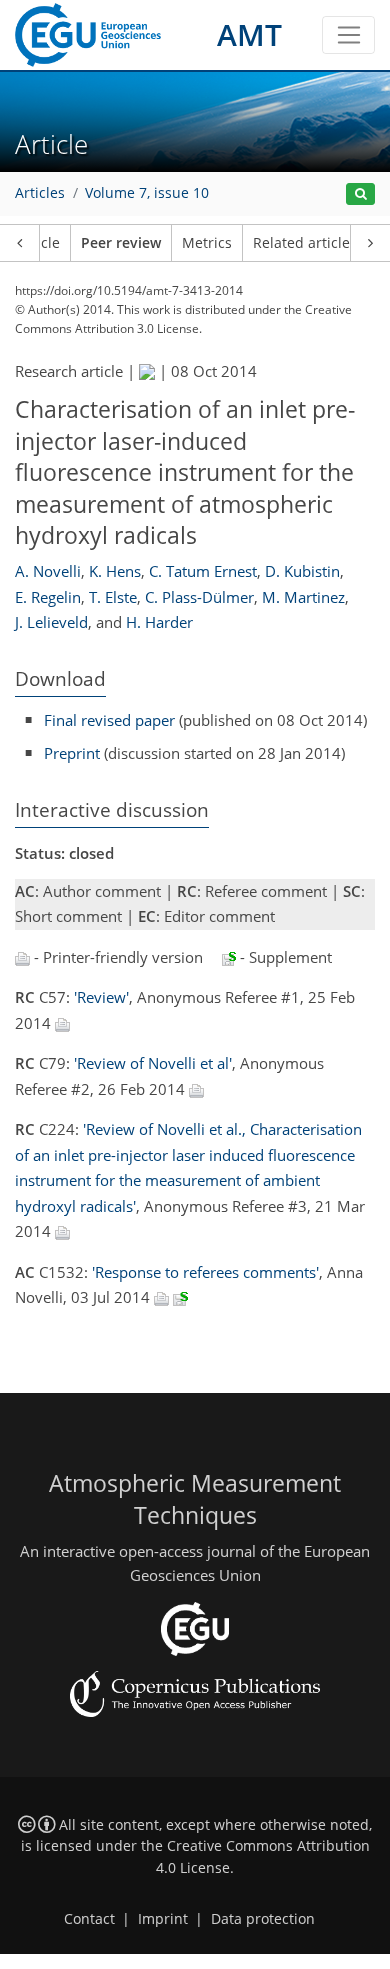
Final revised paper (109, 720)
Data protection (263, 1919)
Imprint (163, 1919)
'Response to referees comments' (205, 1272)
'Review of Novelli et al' (153, 1063)
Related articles (305, 243)
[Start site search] (360, 194)
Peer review (121, 243)
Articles (40, 193)
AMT (249, 34)
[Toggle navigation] (348, 35)
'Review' (101, 997)
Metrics (207, 243)
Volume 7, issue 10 (147, 193)
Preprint (72, 753)
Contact (89, 1919)
